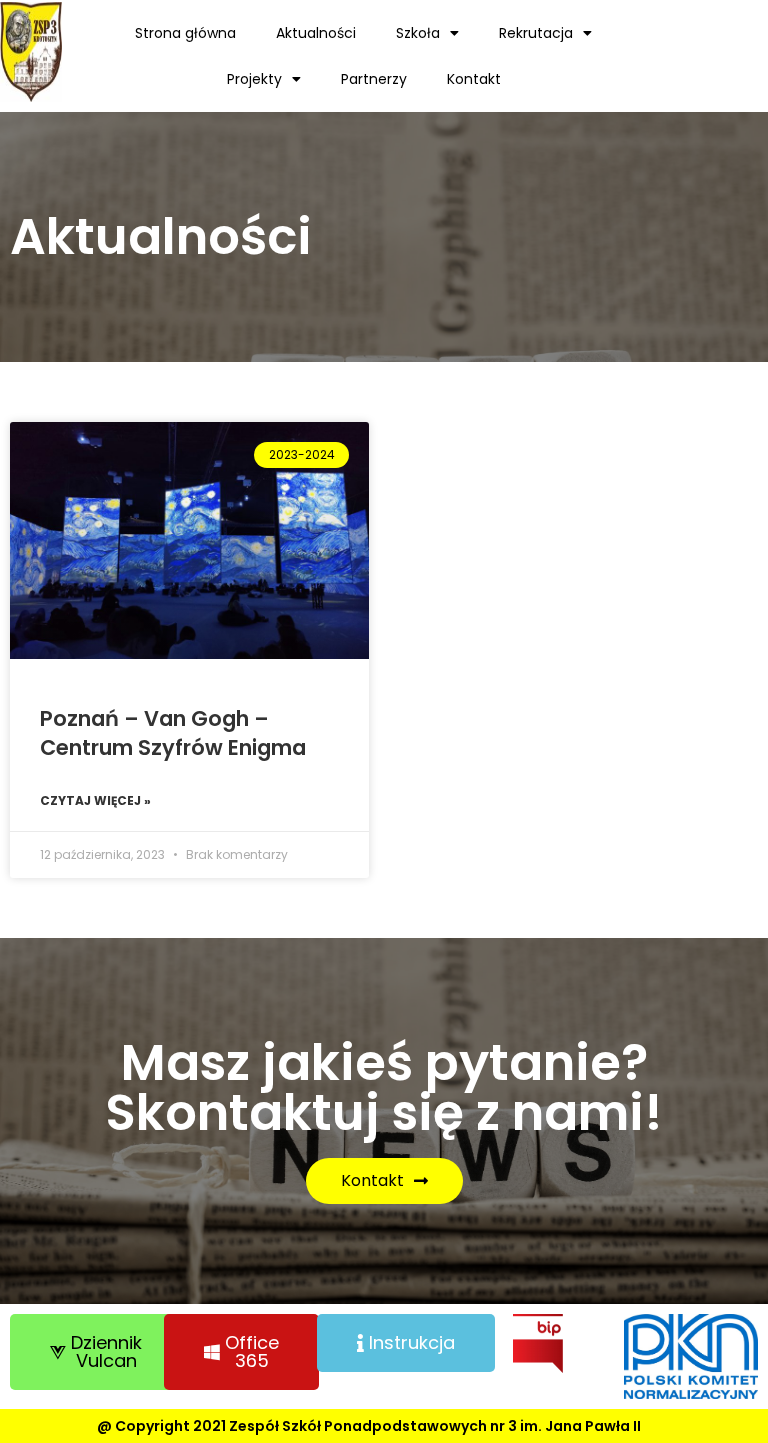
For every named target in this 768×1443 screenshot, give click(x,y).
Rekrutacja (536, 33)
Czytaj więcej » (95, 800)
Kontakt (474, 79)
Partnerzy (374, 79)
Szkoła (418, 33)
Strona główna (185, 33)
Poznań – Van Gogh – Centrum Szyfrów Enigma (173, 733)
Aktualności (316, 33)
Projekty (254, 79)
